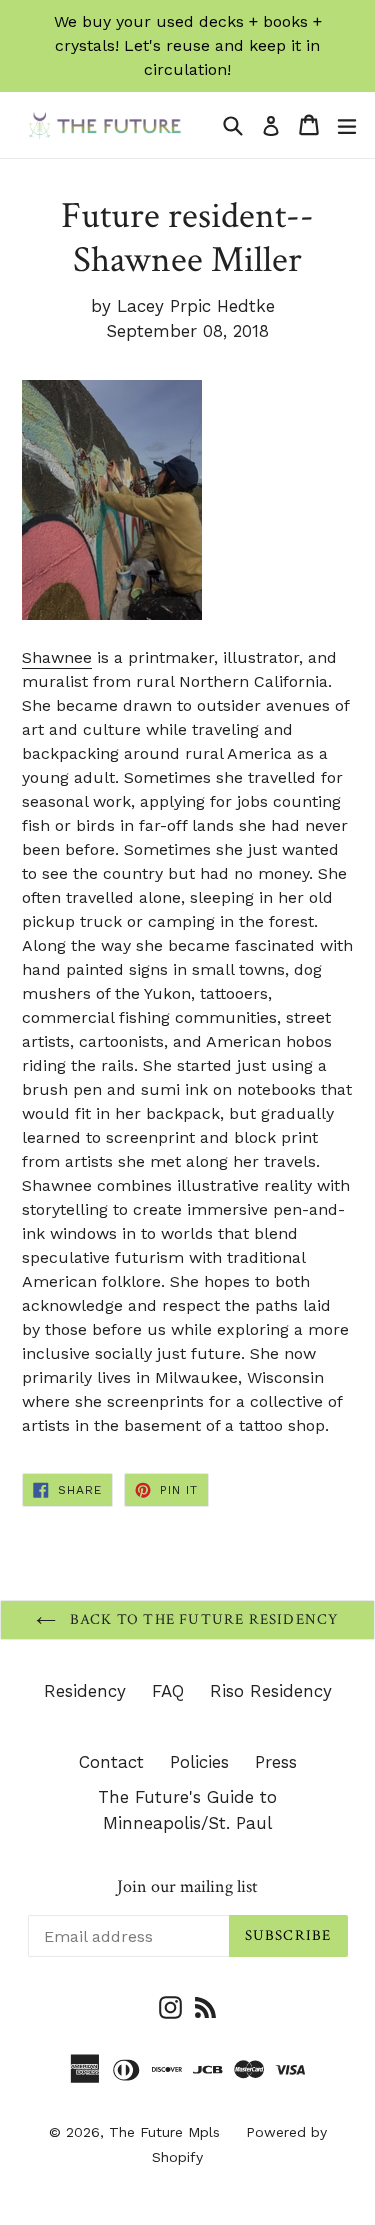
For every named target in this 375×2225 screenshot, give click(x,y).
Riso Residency (271, 1691)
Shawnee (57, 657)
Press (276, 1762)
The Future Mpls (164, 2132)
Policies (199, 1762)
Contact (111, 1762)
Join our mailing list (187, 1887)
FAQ (168, 1691)
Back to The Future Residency (203, 1619)
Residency (85, 1691)
